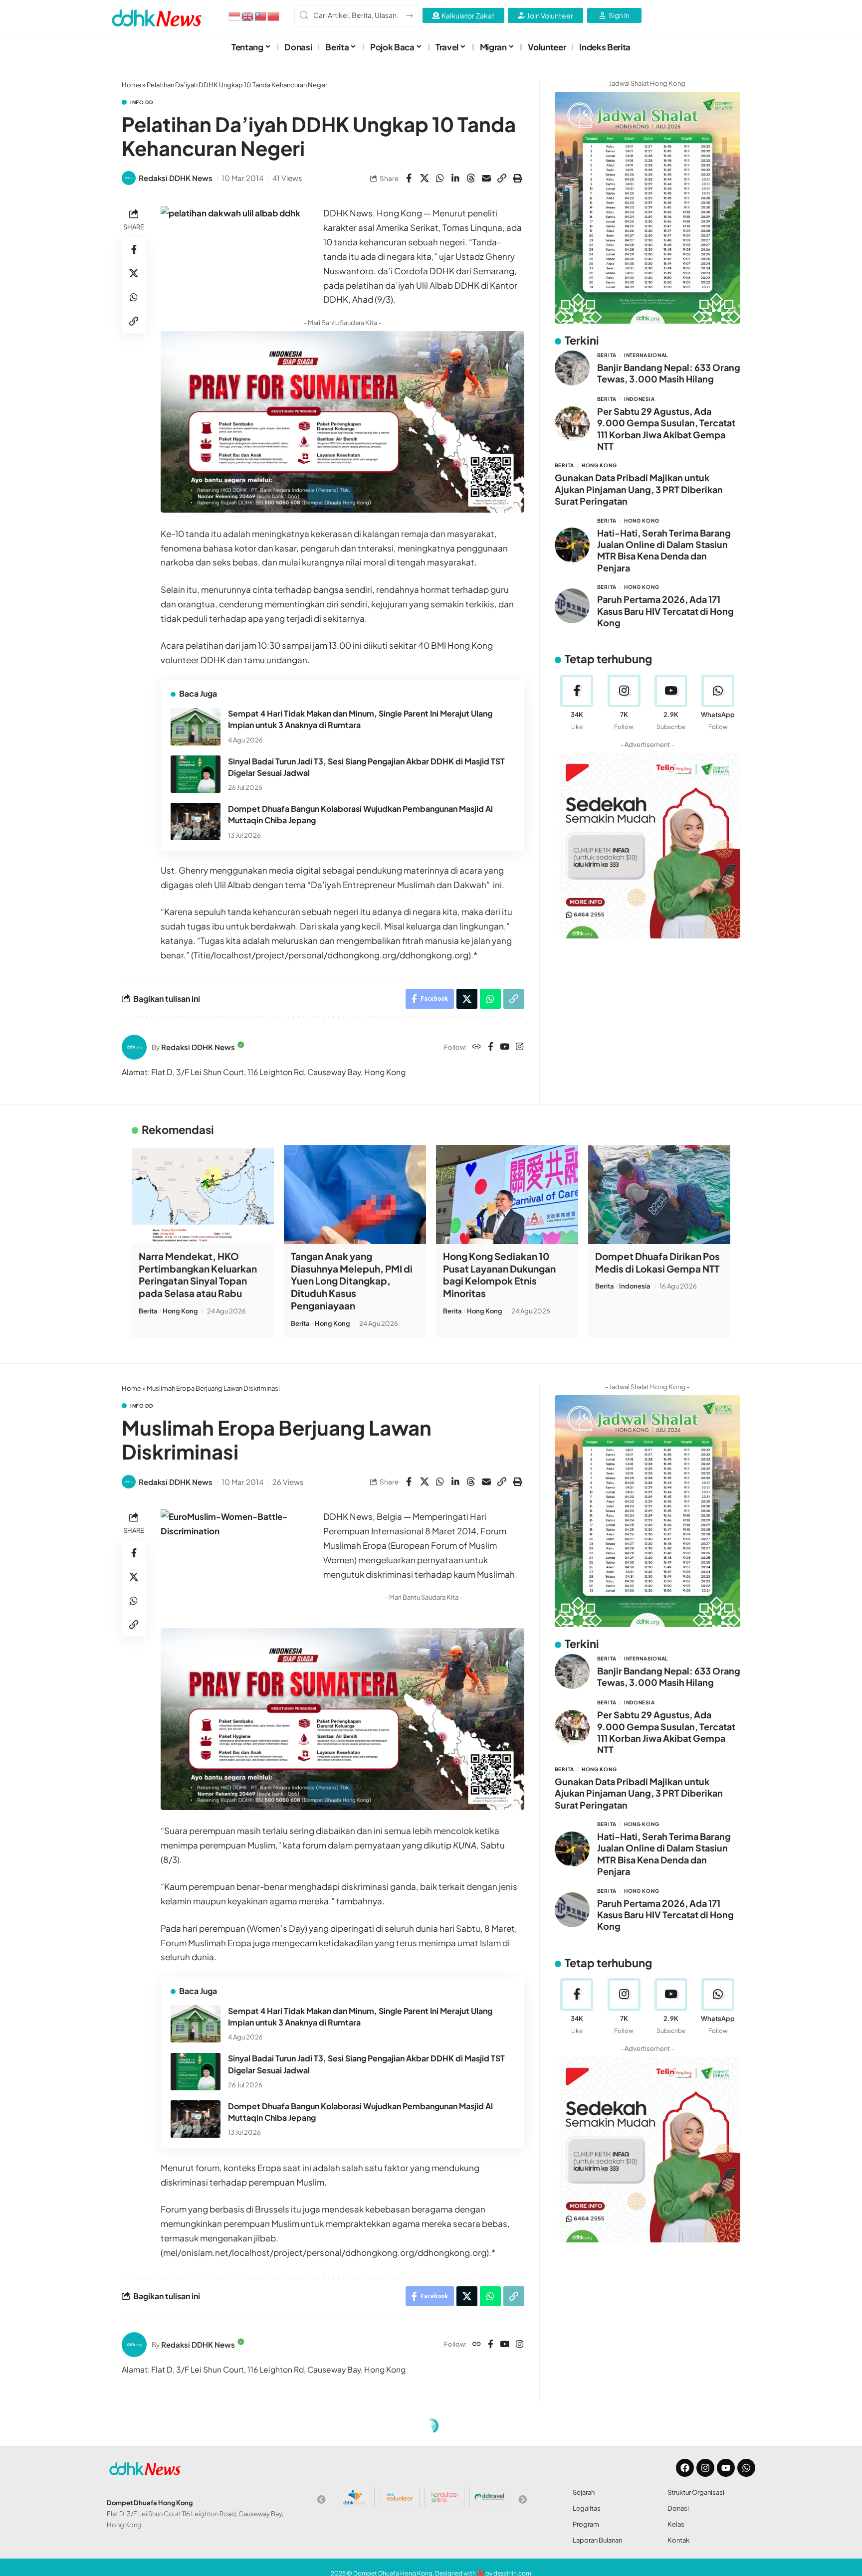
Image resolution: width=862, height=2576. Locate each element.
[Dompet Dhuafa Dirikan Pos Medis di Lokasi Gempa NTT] (659, 1195)
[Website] (477, 1047)
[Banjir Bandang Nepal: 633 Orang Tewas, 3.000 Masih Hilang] (572, 368)
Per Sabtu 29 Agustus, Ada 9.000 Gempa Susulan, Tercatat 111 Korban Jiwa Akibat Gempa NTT (666, 429)
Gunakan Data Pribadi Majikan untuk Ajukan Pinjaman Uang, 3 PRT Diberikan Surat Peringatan (639, 489)
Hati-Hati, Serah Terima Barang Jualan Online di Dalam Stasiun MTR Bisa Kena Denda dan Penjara (664, 550)
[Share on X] (425, 178)
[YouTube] (505, 1047)
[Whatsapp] (746, 2468)
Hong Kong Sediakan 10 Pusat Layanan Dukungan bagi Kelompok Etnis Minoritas (499, 1275)
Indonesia (639, 399)
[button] (502, 178)
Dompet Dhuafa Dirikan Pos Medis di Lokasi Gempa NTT (657, 1262)
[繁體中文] (261, 15)
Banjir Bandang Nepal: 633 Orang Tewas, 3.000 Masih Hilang (669, 373)
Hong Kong (599, 465)
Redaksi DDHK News (176, 178)
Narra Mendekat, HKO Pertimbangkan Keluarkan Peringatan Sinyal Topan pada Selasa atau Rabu (198, 1275)
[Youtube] (671, 703)
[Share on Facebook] (409, 178)
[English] (248, 15)
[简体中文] (274, 15)
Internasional (646, 355)
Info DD (142, 102)
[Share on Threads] (471, 178)
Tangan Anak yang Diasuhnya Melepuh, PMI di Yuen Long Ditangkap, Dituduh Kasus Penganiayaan (352, 1281)
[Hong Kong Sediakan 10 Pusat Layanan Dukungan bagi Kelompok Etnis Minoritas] (507, 1195)
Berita (607, 355)
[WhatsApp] (718, 703)
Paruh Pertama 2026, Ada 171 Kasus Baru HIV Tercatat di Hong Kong (665, 611)
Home (131, 85)
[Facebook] (491, 1047)
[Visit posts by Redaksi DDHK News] (129, 178)
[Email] (486, 178)
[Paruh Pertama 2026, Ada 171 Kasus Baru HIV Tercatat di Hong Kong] (572, 606)
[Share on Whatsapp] (440, 178)
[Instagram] (520, 1047)
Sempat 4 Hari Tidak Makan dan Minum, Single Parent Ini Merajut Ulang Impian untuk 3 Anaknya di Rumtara (360, 719)
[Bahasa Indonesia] (235, 15)
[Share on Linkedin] (455, 178)
